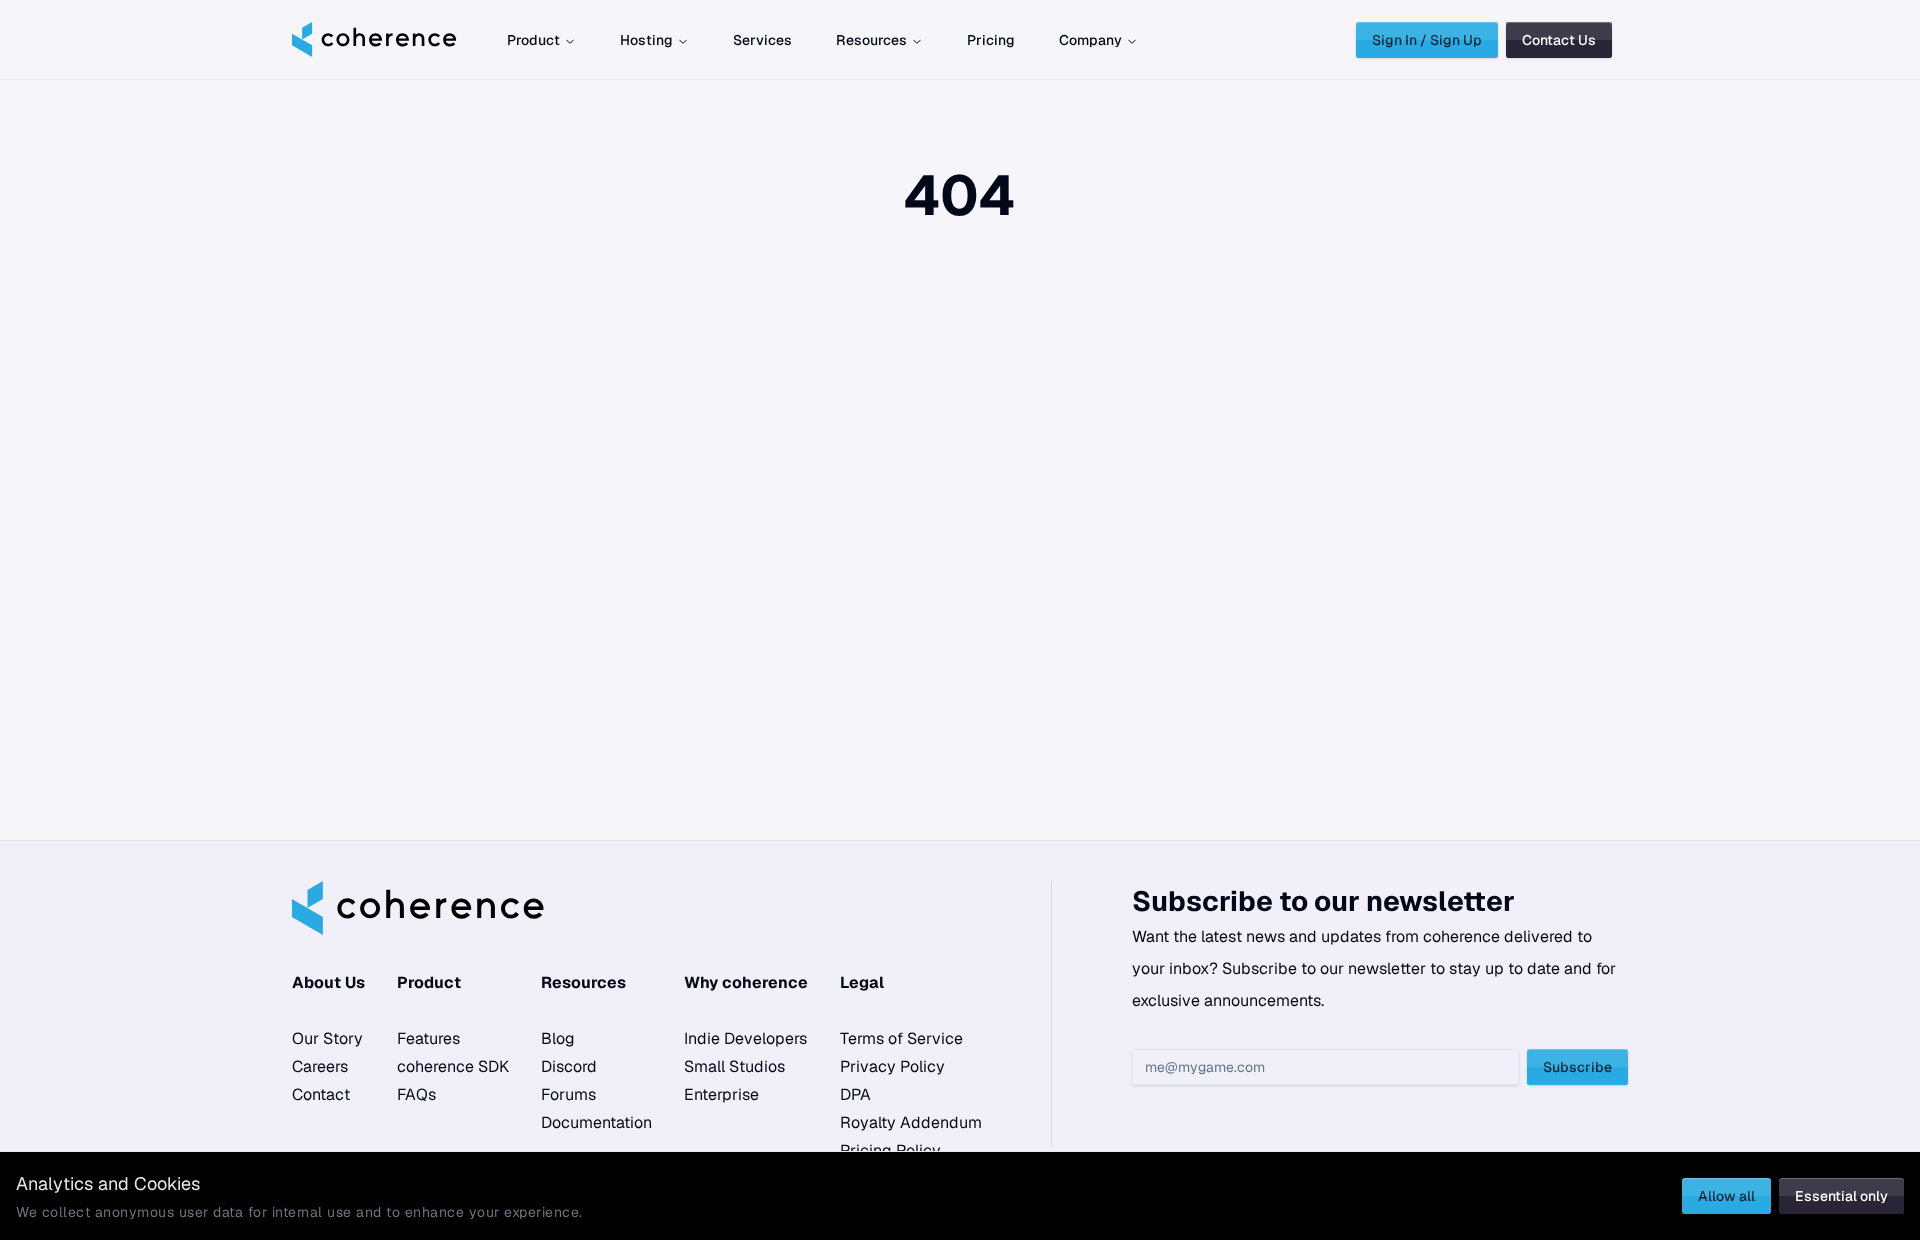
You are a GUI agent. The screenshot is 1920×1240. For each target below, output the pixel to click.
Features (428, 1038)
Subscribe (1577, 1067)
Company (1090, 40)
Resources (871, 40)
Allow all (1726, 1196)
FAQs (416, 1094)
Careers (320, 1066)
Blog (558, 1038)
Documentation (596, 1122)
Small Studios (734, 1066)
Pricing (991, 40)
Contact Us (1559, 40)
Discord (569, 1066)
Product (533, 40)
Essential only (1841, 1196)
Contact (321, 1094)
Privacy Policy (892, 1066)
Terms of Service (901, 1038)
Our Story (327, 1038)
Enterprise (721, 1094)
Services (762, 40)
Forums (568, 1094)
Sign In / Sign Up (1427, 40)
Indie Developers (745, 1038)
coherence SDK (453, 1066)
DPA (855, 1094)
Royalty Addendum (911, 1122)
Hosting (646, 40)
